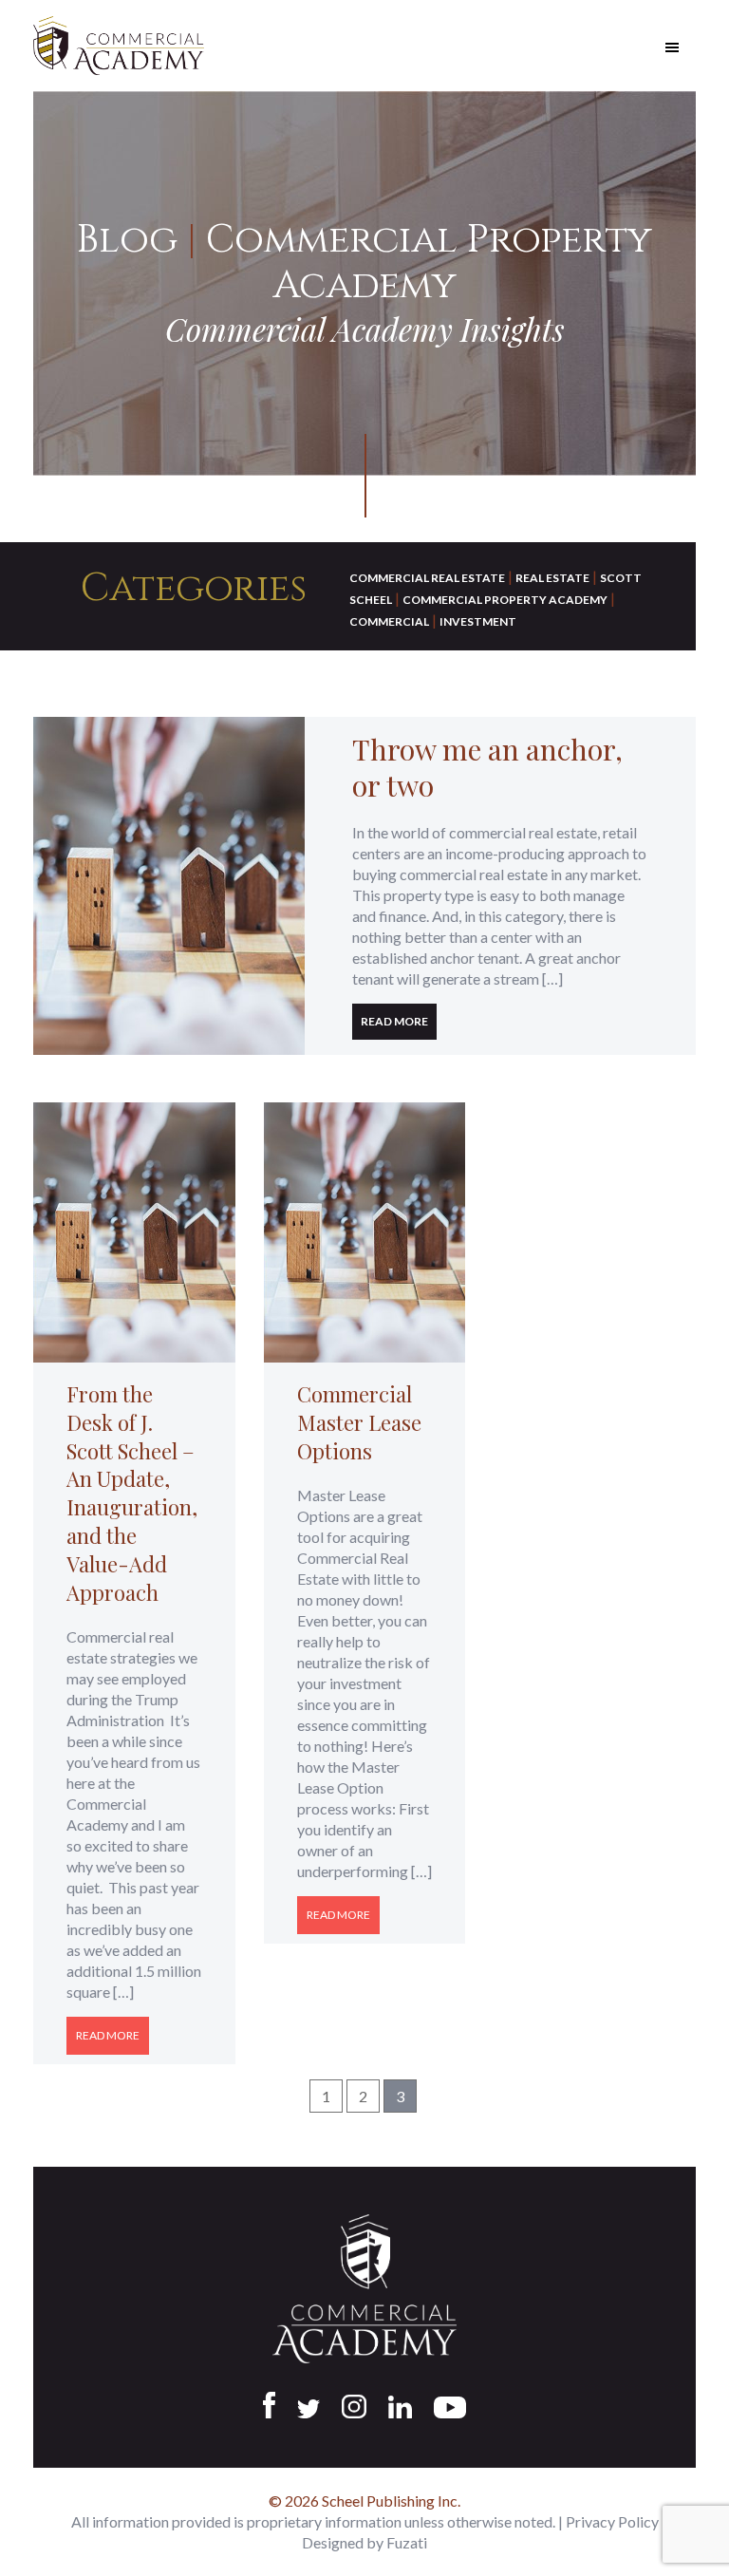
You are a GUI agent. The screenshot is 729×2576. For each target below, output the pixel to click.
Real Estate (552, 578)
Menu (672, 47)
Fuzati (407, 2542)
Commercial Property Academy (505, 600)
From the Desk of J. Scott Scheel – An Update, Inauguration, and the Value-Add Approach (132, 1493)
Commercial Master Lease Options (359, 1422)
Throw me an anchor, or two (487, 767)
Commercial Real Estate (427, 578)
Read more (394, 1021)
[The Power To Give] (169, 886)
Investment (478, 621)
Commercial (389, 621)
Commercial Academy (119, 46)
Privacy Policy (612, 2521)
